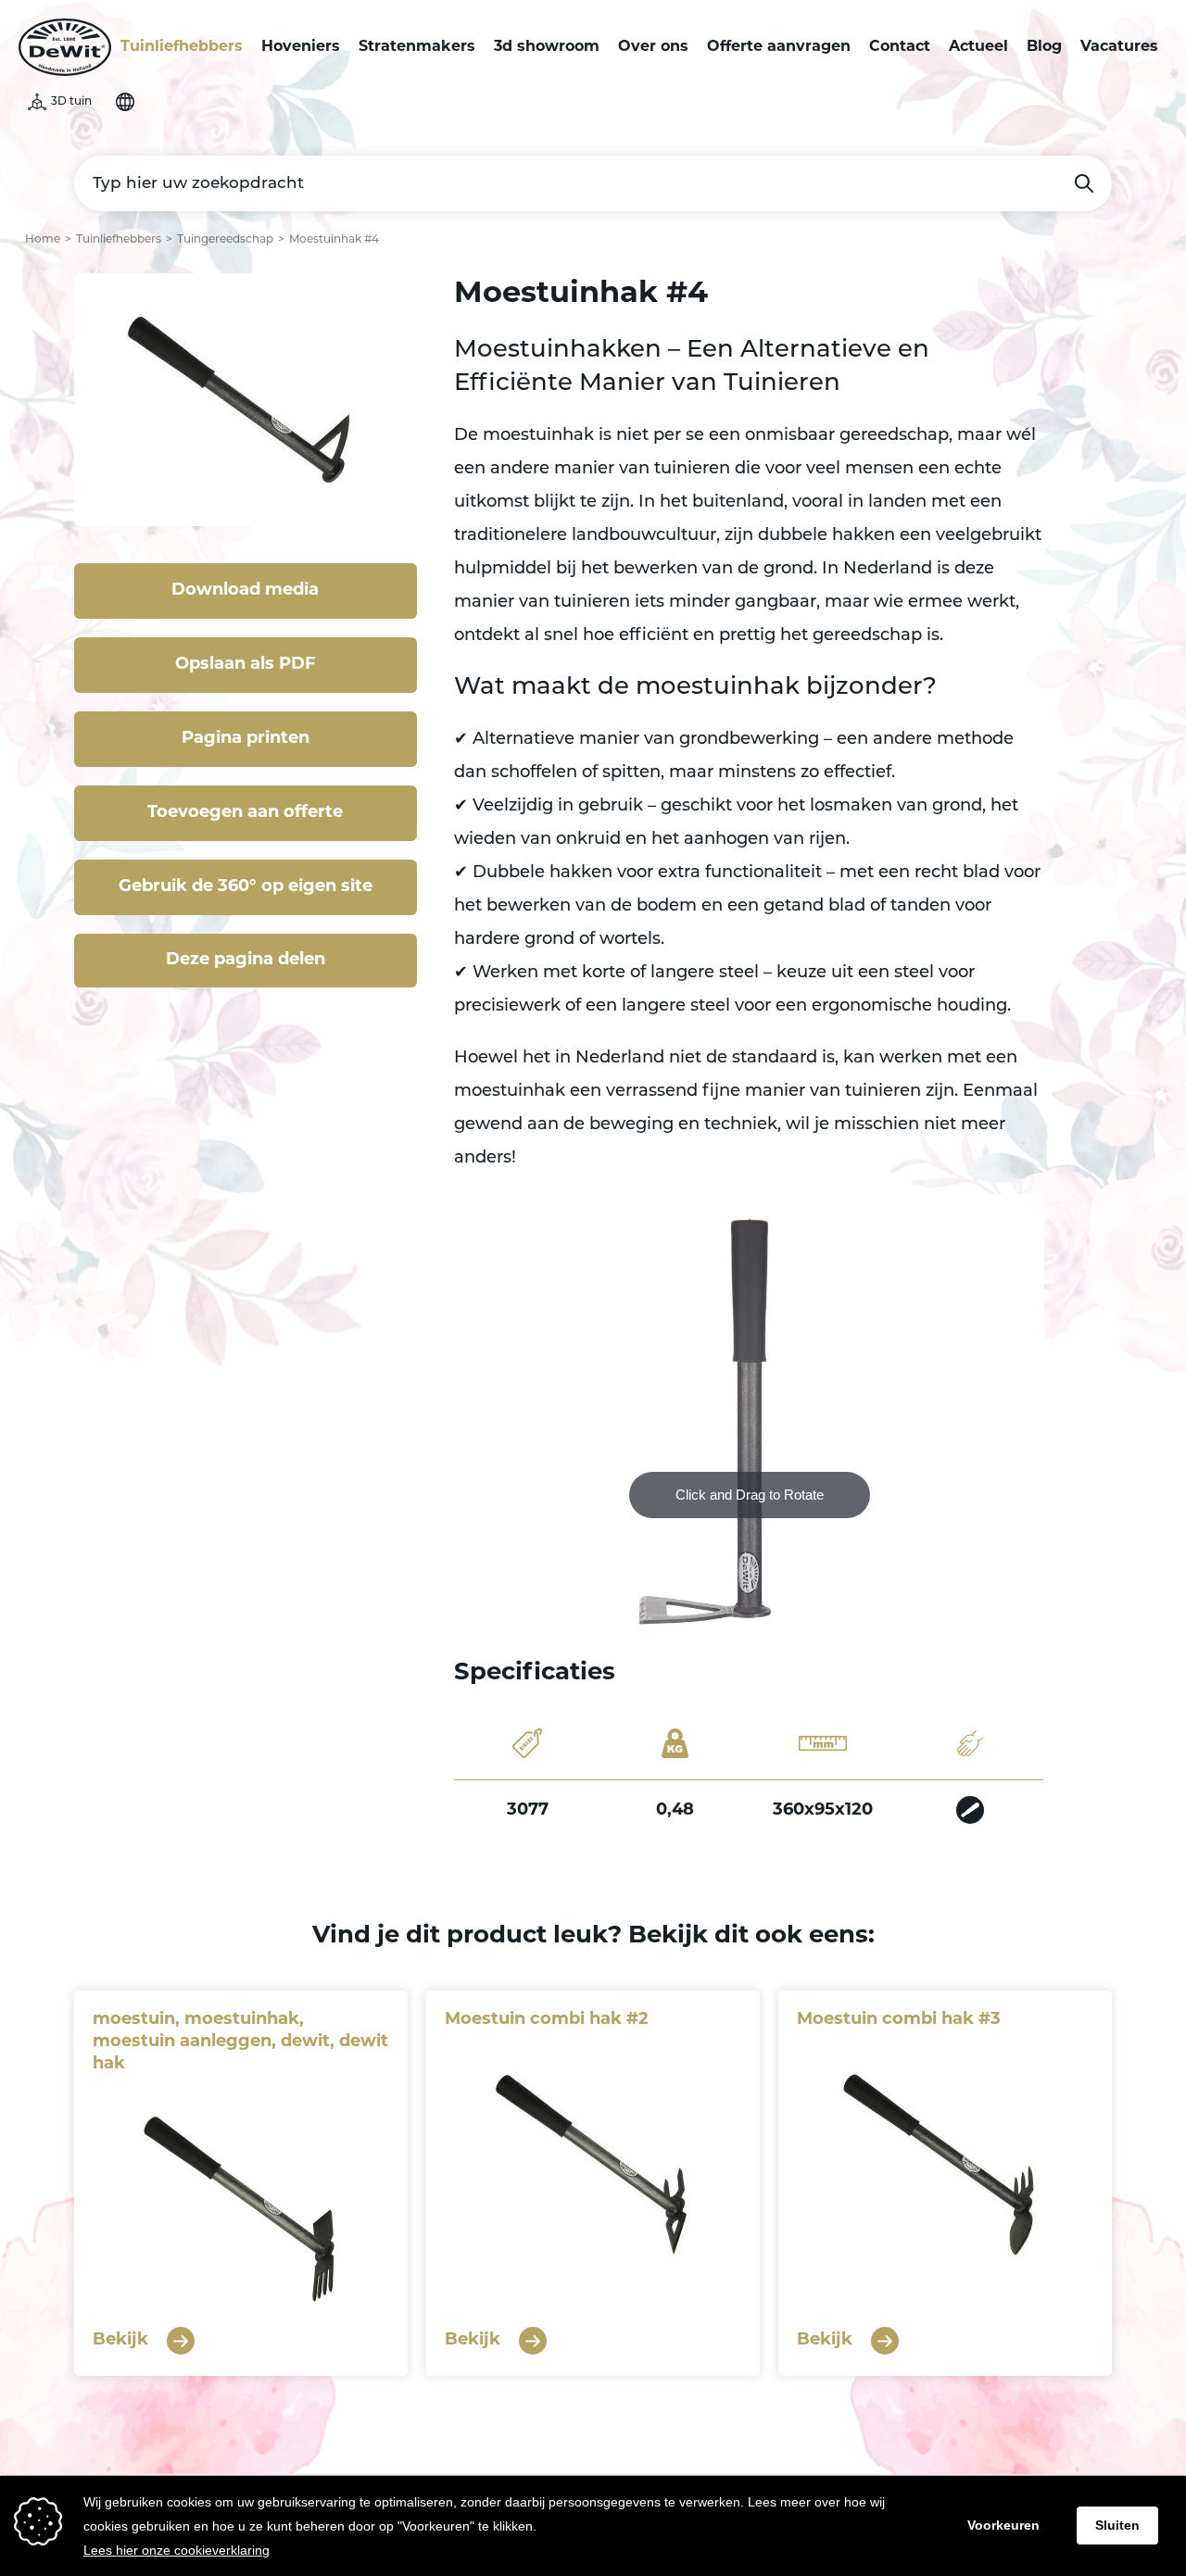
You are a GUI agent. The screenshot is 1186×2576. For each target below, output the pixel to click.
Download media (245, 591)
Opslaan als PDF (246, 665)
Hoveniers (301, 47)
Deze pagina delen (246, 961)
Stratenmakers (417, 47)
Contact (900, 47)
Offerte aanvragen (779, 47)
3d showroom (547, 47)
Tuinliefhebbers (182, 47)
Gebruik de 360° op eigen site (246, 887)
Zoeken (1084, 183)
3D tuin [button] (71, 102)
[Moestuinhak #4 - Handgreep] (970, 1811)
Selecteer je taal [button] (125, 102)
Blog (1044, 47)
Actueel (978, 47)
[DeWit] (65, 47)
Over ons (653, 47)
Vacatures (1119, 47)
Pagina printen (246, 739)
